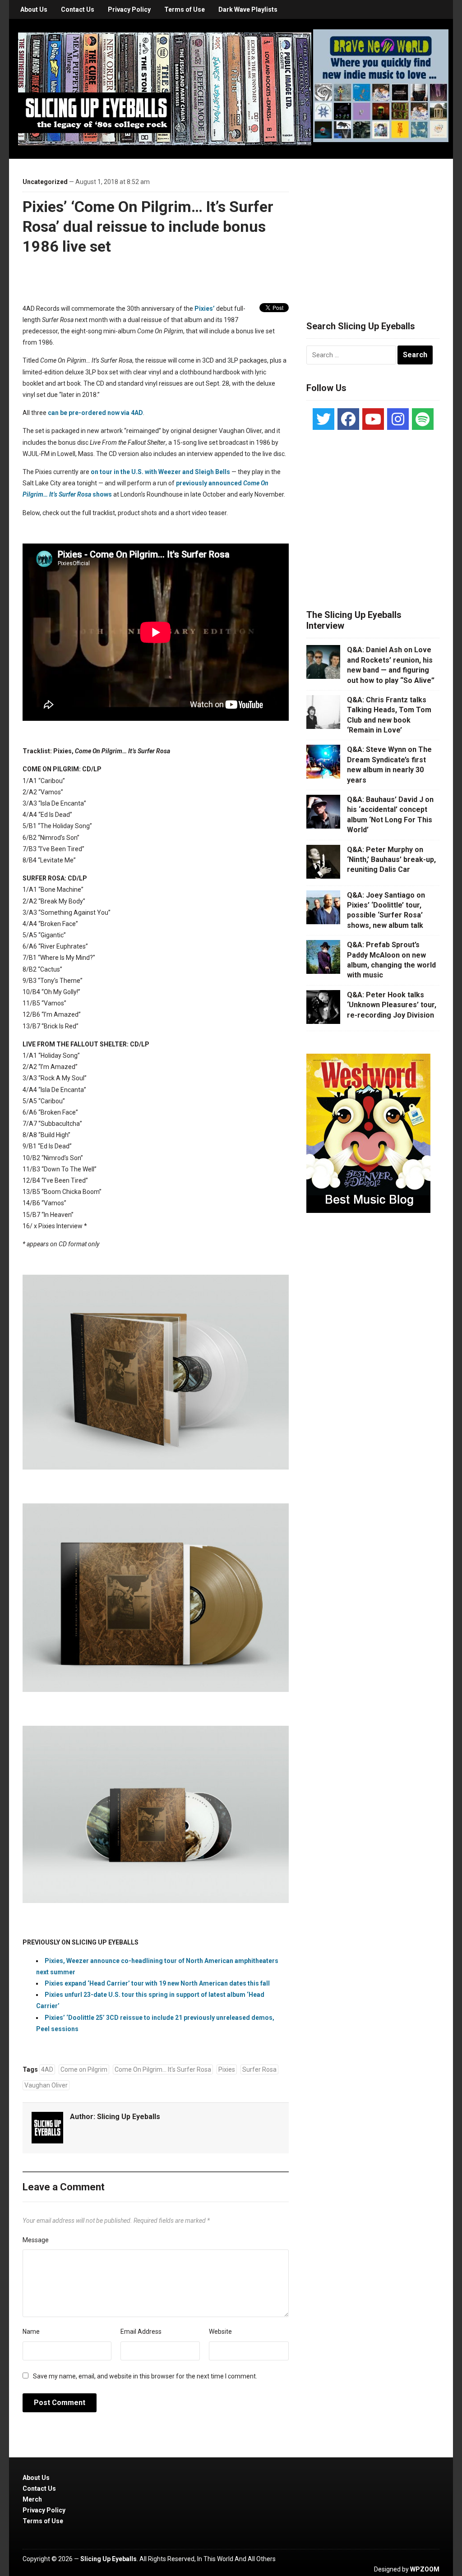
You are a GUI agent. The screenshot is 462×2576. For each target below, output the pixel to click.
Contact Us (78, 9)
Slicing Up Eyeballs (129, 2117)
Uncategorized (45, 182)
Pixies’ (205, 309)
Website (220, 2332)
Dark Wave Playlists (248, 9)
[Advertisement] (374, 229)
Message (36, 2240)
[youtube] (373, 419)
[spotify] (423, 419)
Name (31, 2332)
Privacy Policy (129, 9)
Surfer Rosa (259, 2069)
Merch (32, 2499)
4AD (47, 2069)
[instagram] (398, 419)
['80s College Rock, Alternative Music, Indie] (165, 88)
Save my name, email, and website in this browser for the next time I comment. (145, 2376)
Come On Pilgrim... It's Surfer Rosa (163, 2069)
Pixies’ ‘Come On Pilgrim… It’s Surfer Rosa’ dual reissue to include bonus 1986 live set (148, 226)
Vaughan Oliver (46, 2085)
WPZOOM (425, 2569)
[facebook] (348, 419)
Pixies (227, 2069)
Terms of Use (185, 9)
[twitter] (323, 419)
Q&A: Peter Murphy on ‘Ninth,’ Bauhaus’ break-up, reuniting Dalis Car (391, 860)
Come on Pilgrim (84, 2069)
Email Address (141, 2332)
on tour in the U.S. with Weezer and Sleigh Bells (160, 472)
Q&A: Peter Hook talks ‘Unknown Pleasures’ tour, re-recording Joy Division (392, 1005)
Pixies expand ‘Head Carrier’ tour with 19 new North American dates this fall (157, 1983)
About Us (34, 9)
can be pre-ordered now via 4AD (95, 413)
